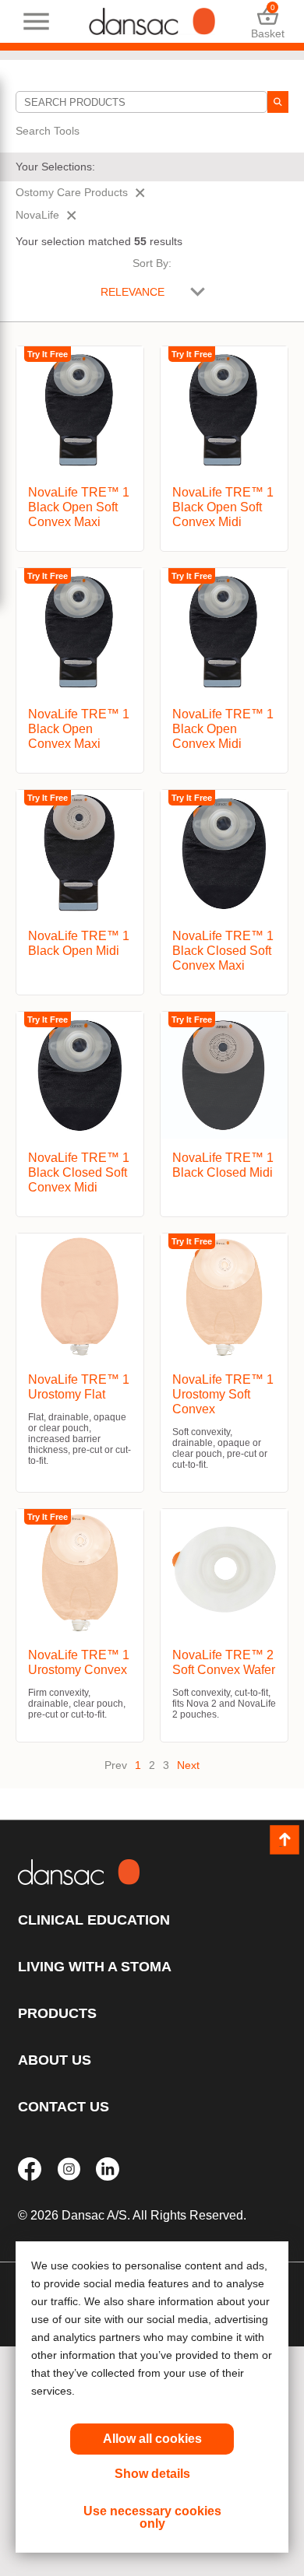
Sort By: (152, 263)
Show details (152, 2474)
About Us (55, 2060)
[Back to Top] (285, 1840)
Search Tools (48, 131)
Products (57, 2013)
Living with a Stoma (95, 1967)
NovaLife (37, 215)
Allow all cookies (152, 2439)
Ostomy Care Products (72, 192)
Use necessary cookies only (152, 2517)
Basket (268, 21)
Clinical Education (94, 1920)
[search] (278, 102)
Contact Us (64, 2107)
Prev (116, 1765)
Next (188, 1765)
